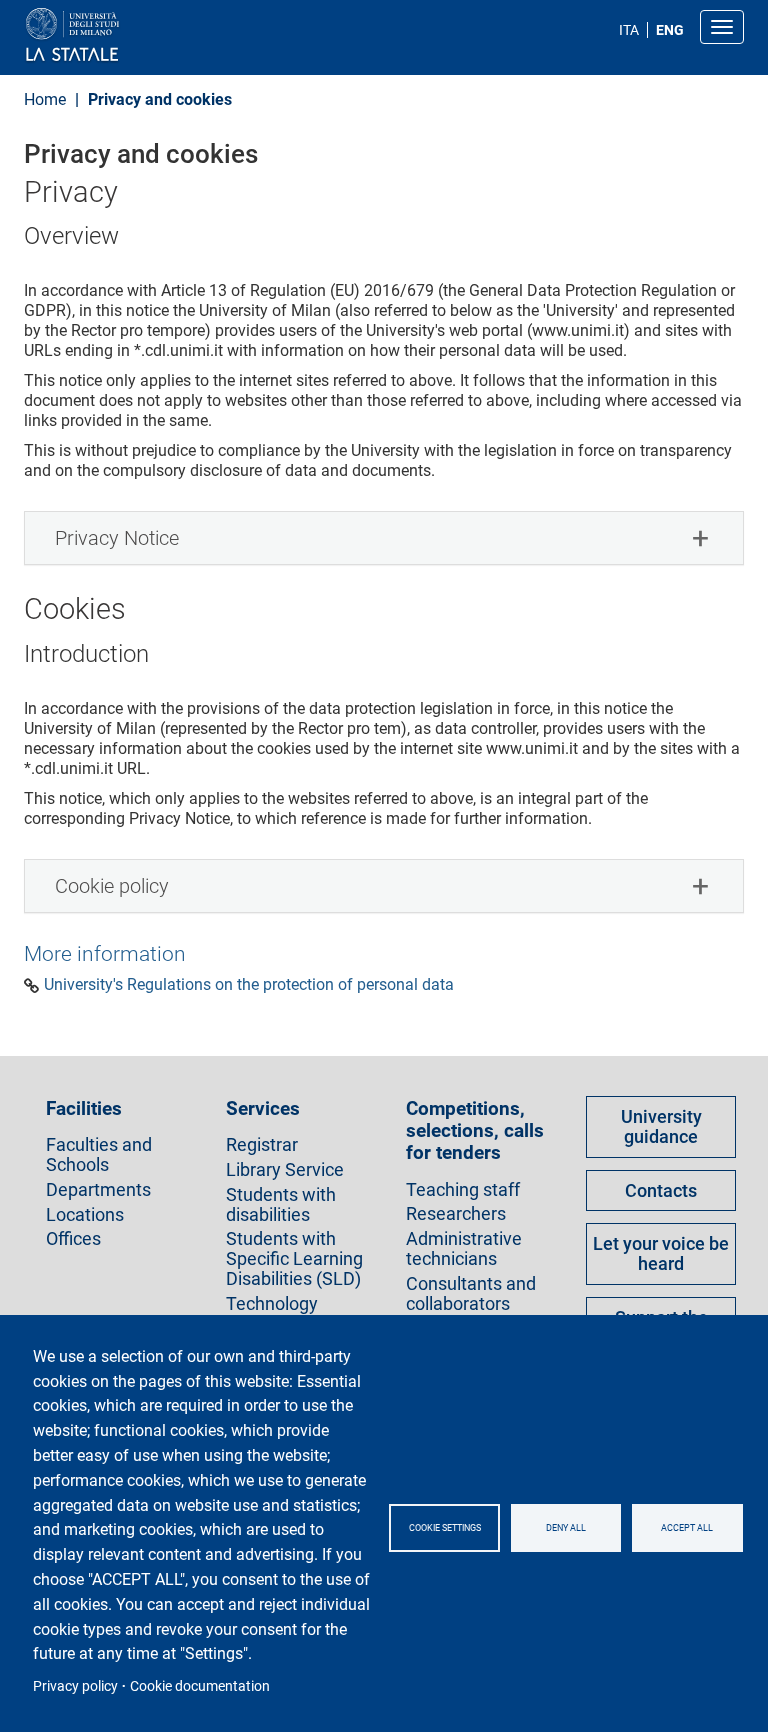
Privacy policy (75, 1686)
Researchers (456, 1214)
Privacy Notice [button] (117, 538)
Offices (73, 1239)
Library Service (285, 1170)
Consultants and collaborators (471, 1294)
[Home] (120, 35)
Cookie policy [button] (112, 886)
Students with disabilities (281, 1205)
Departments (98, 1190)
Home (45, 99)
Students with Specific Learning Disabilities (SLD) (294, 1258)
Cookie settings (445, 1528)
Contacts (661, 1190)
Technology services (272, 1314)
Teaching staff (463, 1190)
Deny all (566, 1528)
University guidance (661, 1126)
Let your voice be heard (661, 1253)
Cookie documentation (200, 1686)
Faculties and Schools (99, 1155)
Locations (85, 1215)
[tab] (384, 538)
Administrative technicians (464, 1249)
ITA (629, 30)
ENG (670, 30)
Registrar (262, 1145)
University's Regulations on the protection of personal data (249, 985)
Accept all (687, 1528)
